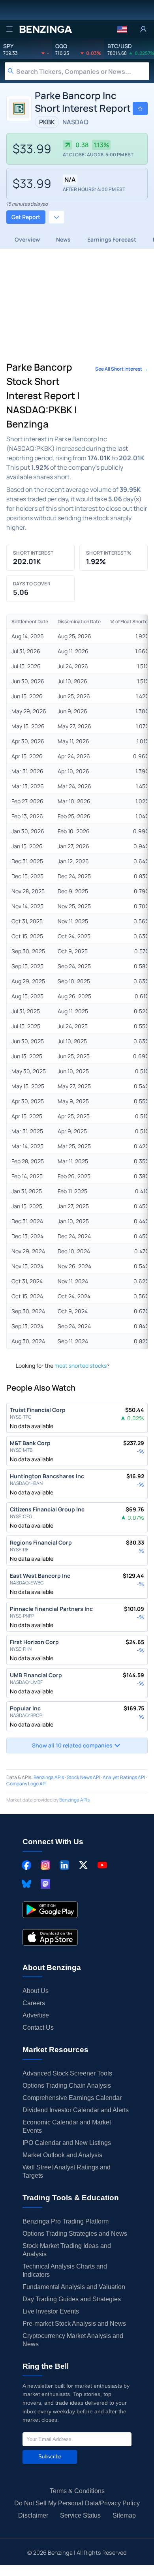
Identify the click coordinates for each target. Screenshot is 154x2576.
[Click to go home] (45, 29)
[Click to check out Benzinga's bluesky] (26, 1884)
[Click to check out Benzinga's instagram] (45, 1865)
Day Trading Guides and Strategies (72, 2299)
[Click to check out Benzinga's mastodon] (45, 1884)
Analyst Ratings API (124, 1777)
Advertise (36, 2015)
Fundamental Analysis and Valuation (74, 2287)
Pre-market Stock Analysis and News (74, 2324)
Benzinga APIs (49, 1777)
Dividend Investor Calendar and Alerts (76, 2110)
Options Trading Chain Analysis (67, 2086)
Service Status (80, 2515)
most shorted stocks (81, 1366)
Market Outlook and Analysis (62, 2155)
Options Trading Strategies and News (75, 2234)
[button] (122, 29)
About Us (36, 1991)
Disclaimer (33, 2515)
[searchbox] (83, 71)
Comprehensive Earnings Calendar (72, 2098)
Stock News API (83, 1777)
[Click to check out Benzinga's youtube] (102, 1865)
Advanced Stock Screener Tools (67, 2073)
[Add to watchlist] (140, 109)
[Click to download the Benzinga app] (50, 1910)
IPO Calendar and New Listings (67, 2143)
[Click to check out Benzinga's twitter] (83, 1865)
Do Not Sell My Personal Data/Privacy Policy (77, 2503)
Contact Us (38, 2028)
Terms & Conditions (77, 2491)
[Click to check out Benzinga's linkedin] (64, 1865)
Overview (27, 239)
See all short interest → (121, 369)
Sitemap (124, 2515)
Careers (34, 2003)
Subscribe (50, 2457)
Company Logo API (26, 1784)
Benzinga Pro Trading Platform (66, 2221)
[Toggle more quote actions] (56, 217)
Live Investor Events (51, 2311)
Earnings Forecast (112, 239)
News (63, 239)
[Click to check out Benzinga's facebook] (26, 1865)
